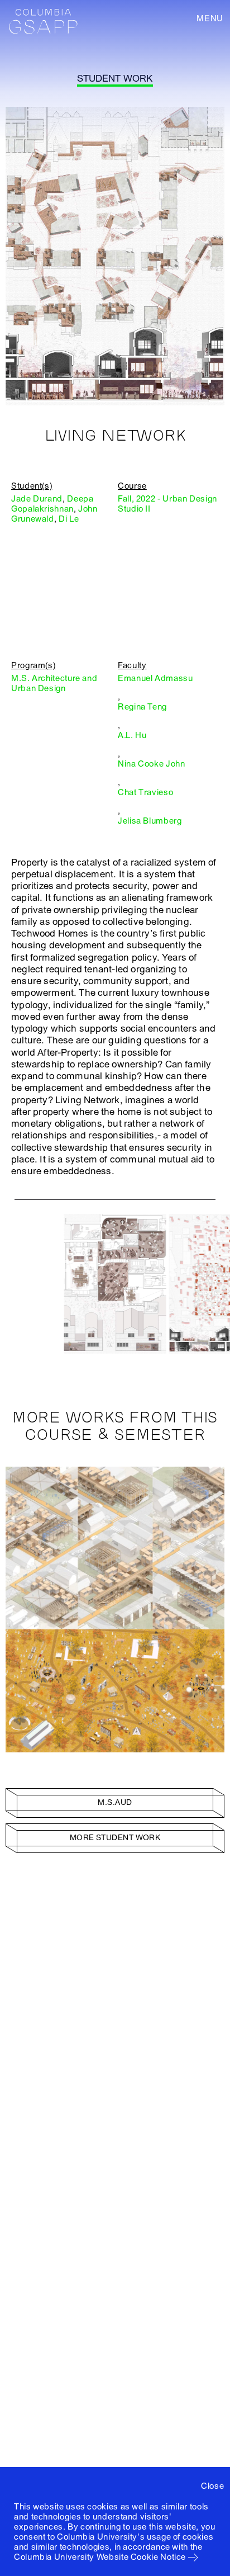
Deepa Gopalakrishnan (52, 504)
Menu (210, 18)
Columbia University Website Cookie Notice (100, 2557)
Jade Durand (37, 499)
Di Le (69, 519)
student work (115, 79)
